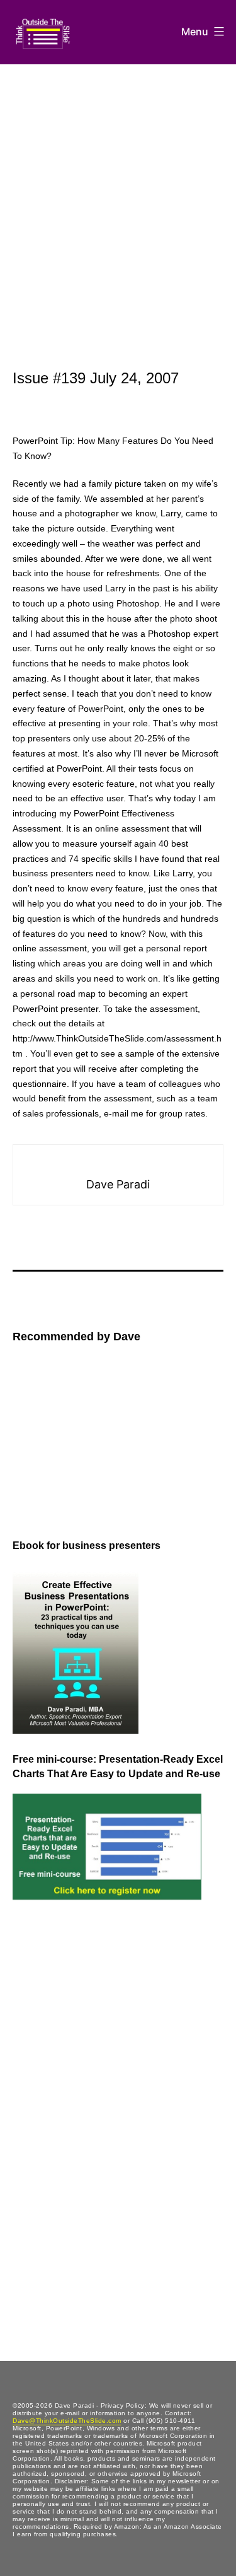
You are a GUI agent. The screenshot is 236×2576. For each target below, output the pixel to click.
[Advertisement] (118, 189)
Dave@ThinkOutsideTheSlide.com (67, 2421)
